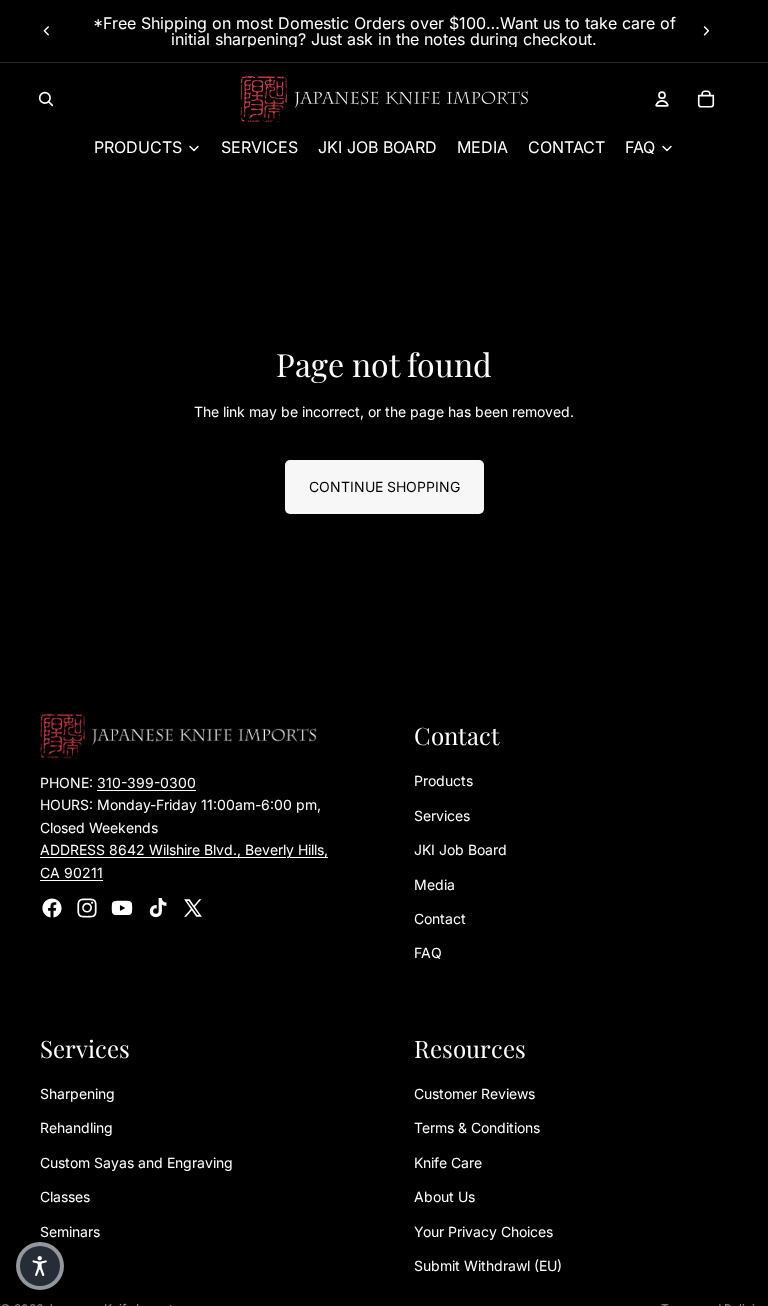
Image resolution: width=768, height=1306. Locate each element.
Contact (440, 918)
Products (443, 781)
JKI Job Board (460, 849)
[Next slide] (706, 31)
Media (434, 884)
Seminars (70, 1231)
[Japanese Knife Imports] (384, 99)
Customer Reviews (474, 1093)
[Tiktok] (158, 908)
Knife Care (448, 1162)
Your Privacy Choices (483, 1231)
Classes (65, 1197)
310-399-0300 (146, 782)
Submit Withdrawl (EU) (488, 1265)
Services (442, 815)
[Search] (46, 99)
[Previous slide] (47, 31)
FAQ (428, 953)
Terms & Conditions (477, 1128)
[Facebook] (52, 908)
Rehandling (76, 1128)
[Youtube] (122, 908)
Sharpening (77, 1093)
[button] (40, 1266)
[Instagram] (87, 908)
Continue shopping (384, 486)
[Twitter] (193, 908)
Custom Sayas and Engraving (136, 1162)
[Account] (662, 99)
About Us (444, 1197)
